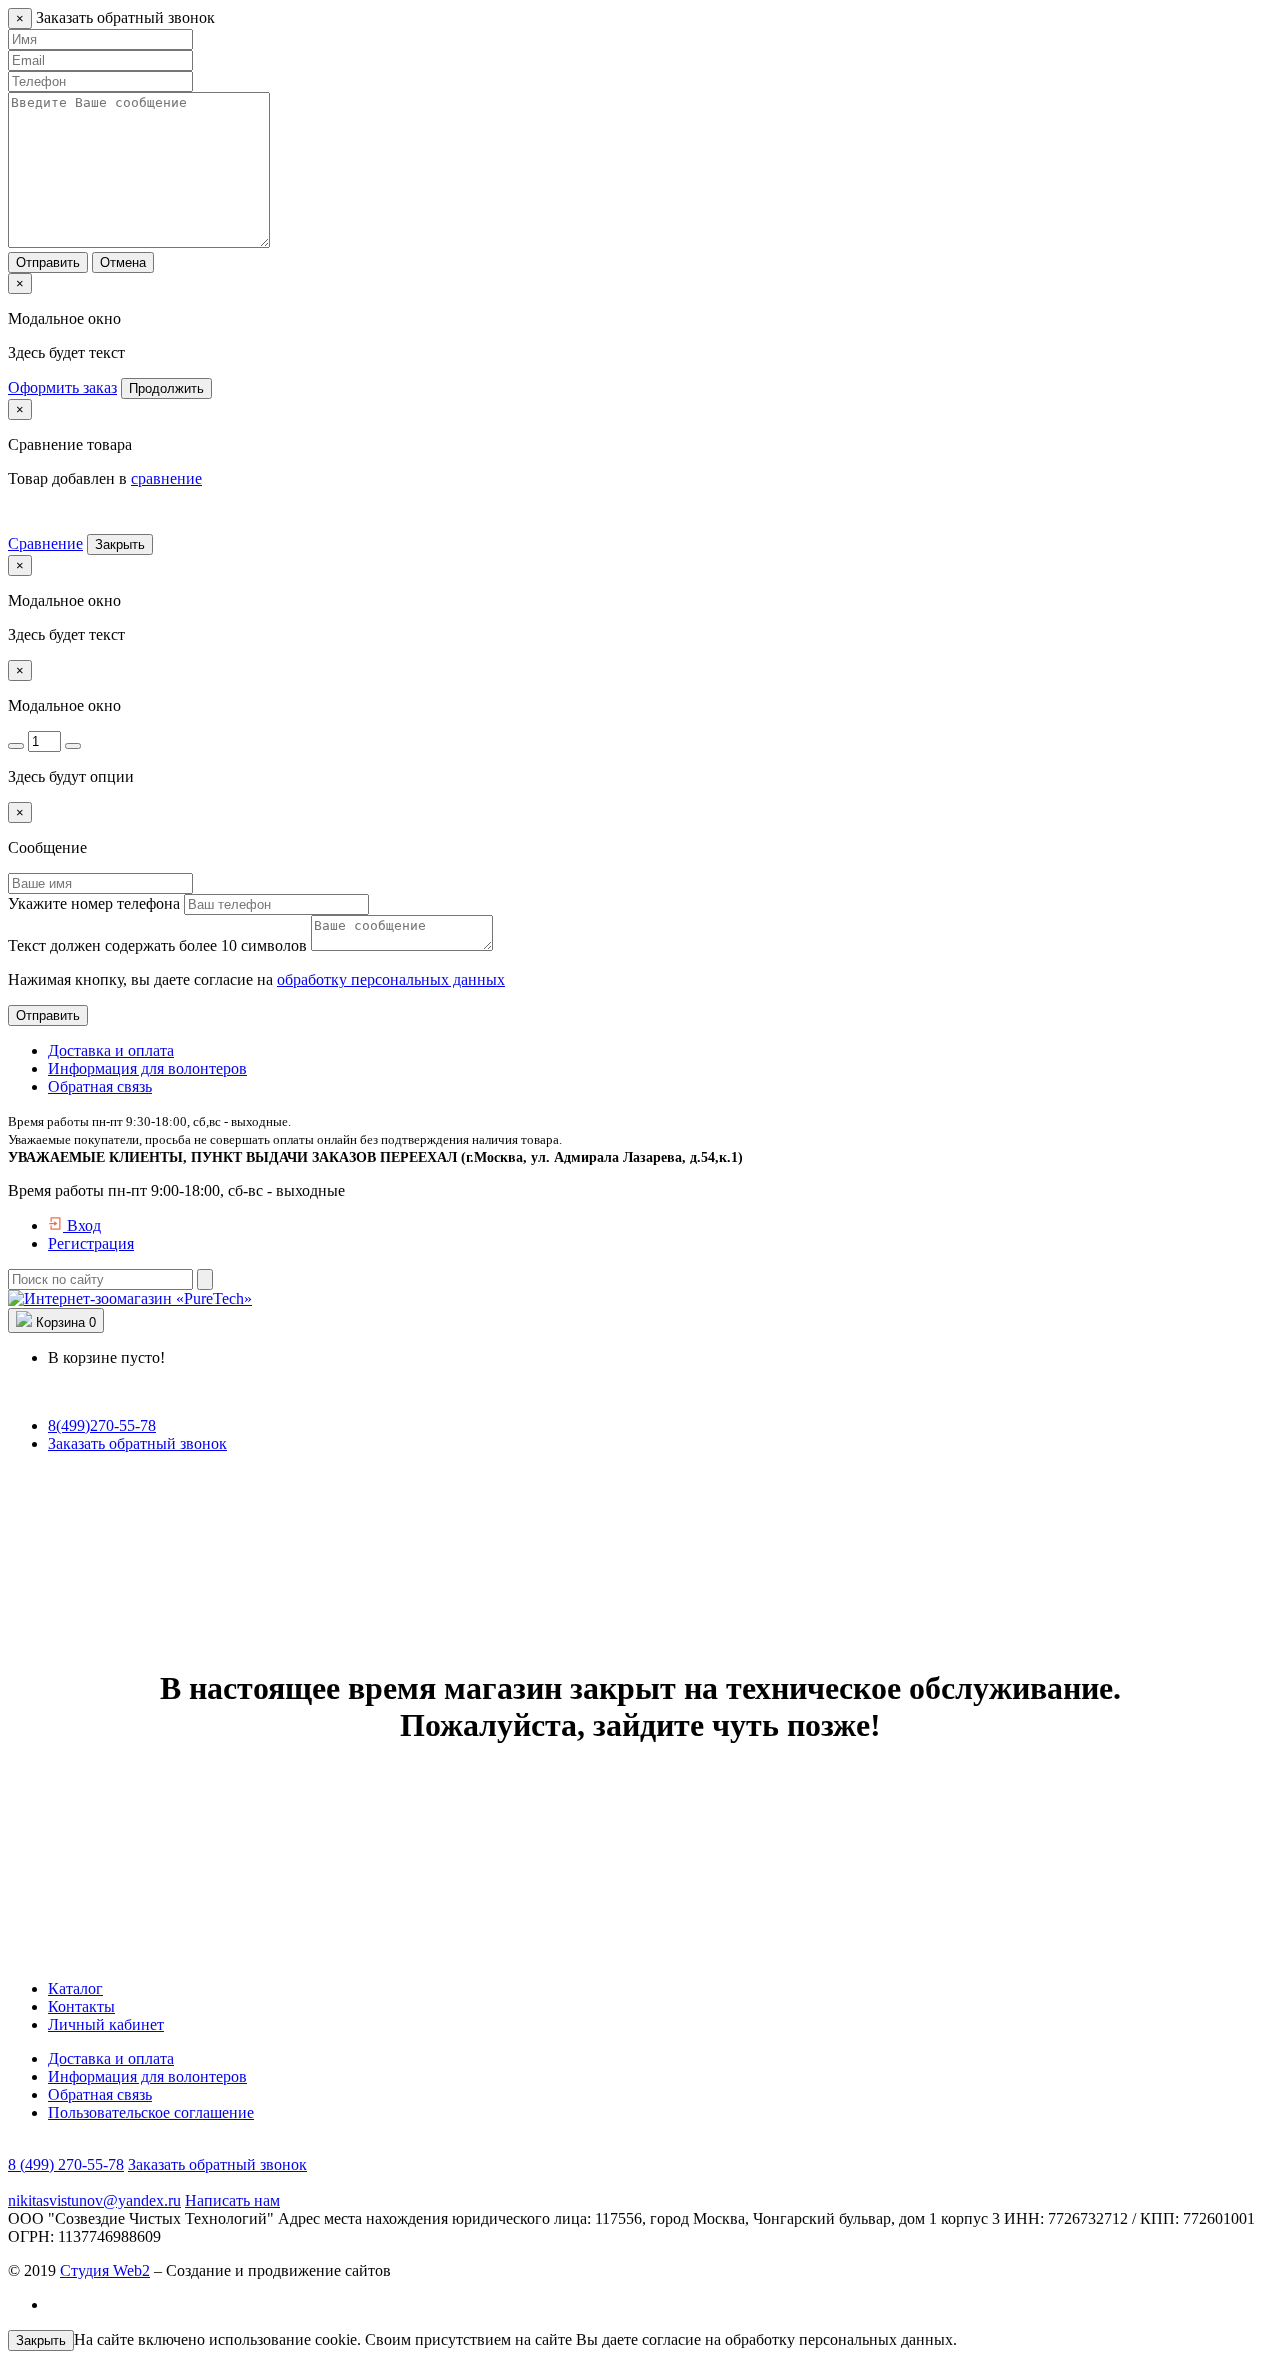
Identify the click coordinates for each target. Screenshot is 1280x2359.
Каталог (75, 1988)
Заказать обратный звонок (137, 1443)
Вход (82, 1225)
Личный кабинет (106, 2024)
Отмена (123, 262)
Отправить (48, 262)
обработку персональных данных (391, 979)
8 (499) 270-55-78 (66, 2164)
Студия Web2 (105, 2270)
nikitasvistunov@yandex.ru (94, 2200)
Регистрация (91, 1243)
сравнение (166, 478)
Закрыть (120, 544)
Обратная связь (100, 1086)
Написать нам (232, 2200)
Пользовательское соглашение (151, 2112)
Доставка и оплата (111, 1050)
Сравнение (45, 543)
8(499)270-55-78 (102, 1425)
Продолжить (166, 388)
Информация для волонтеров (147, 1068)
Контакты (81, 2006)
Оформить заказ (62, 387)
